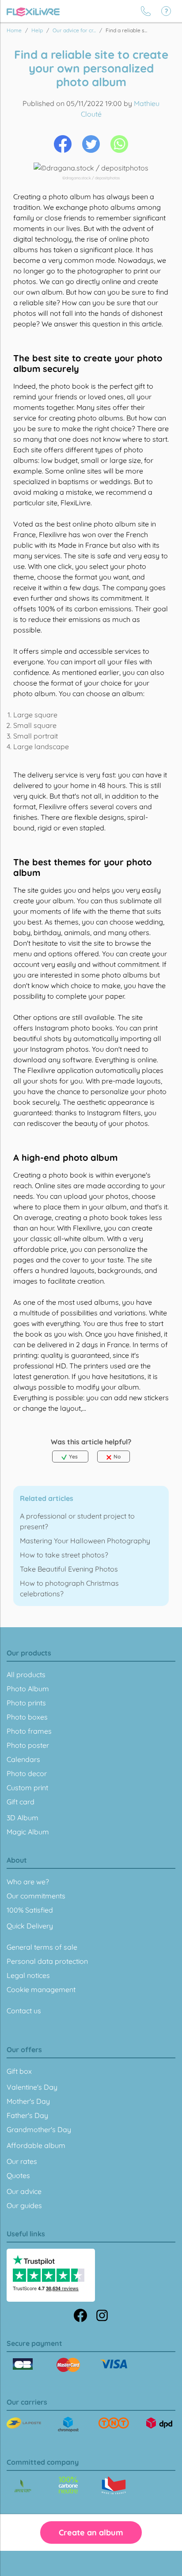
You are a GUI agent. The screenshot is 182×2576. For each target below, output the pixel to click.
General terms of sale (42, 1947)
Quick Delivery (30, 1926)
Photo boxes (27, 1717)
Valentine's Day (32, 2087)
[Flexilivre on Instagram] (102, 2315)
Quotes (18, 2175)
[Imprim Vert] (23, 2487)
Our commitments (36, 1896)
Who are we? (28, 1882)
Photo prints (26, 1703)
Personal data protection (47, 1961)
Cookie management (41, 1989)
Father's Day (27, 2115)
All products (26, 1674)
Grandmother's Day (39, 2129)
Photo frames (29, 1731)
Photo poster (28, 1745)
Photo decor (27, 1773)
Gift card (21, 1802)
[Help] (166, 11)
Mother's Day (28, 2101)
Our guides (24, 2205)
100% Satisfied (30, 1910)
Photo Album (28, 1689)
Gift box (19, 2071)
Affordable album (36, 2145)
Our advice (24, 2191)
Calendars (23, 1759)
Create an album (91, 2532)
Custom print (27, 1788)
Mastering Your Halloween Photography (85, 1541)
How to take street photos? (64, 1555)
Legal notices (28, 1975)
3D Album (23, 1818)
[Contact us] (146, 11)
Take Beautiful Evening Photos (69, 1569)
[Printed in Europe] (68, 2485)
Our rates (22, 2161)
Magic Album (28, 1832)
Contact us (24, 2011)
